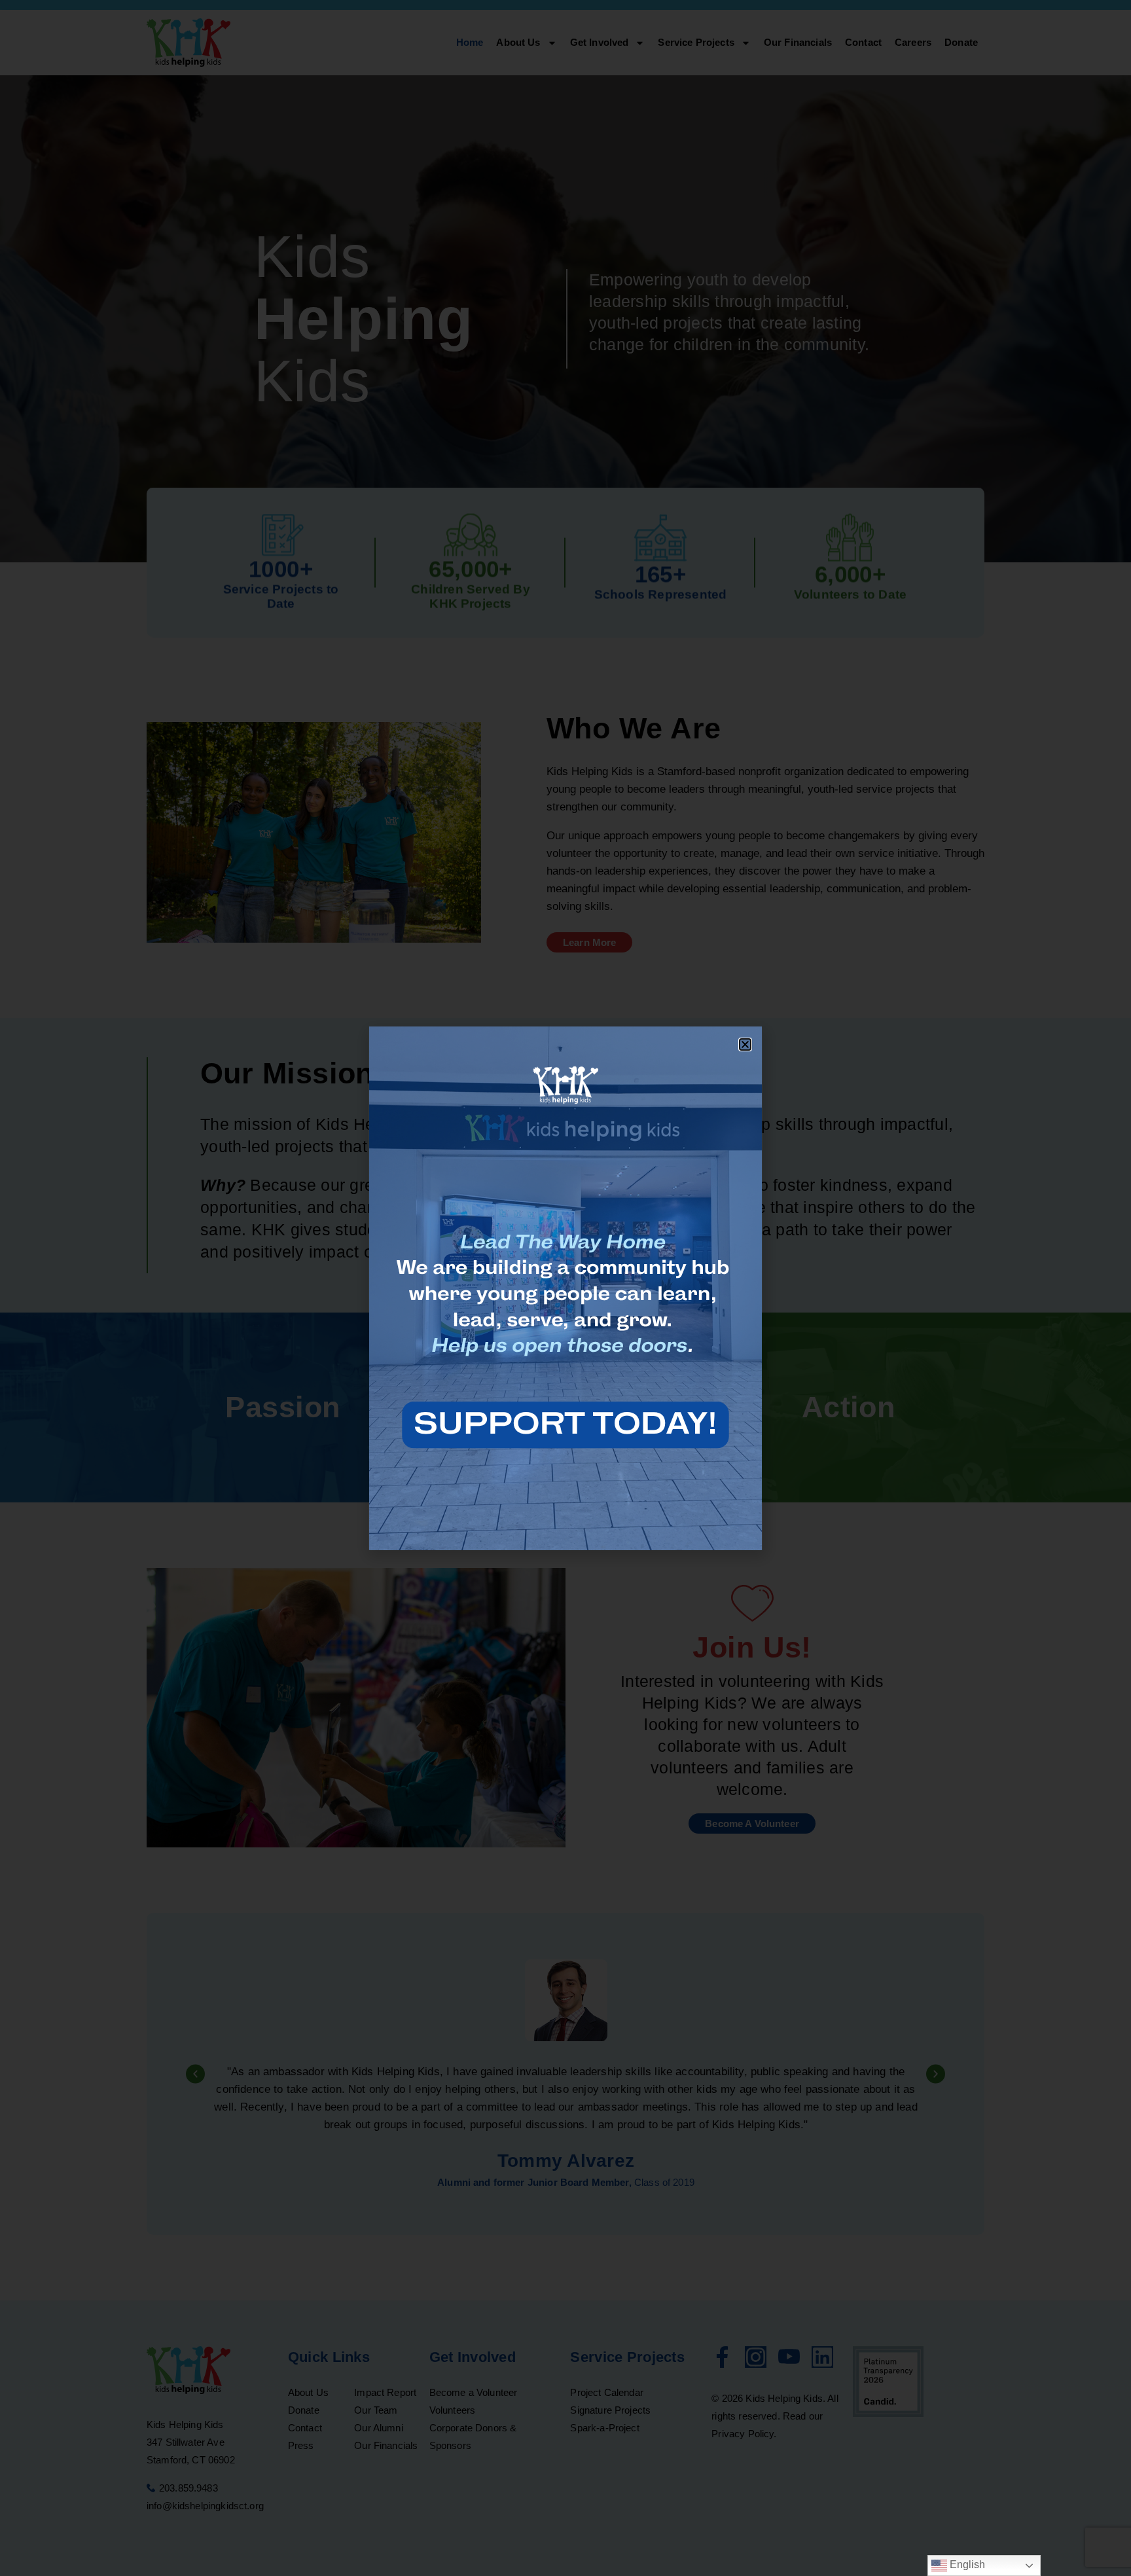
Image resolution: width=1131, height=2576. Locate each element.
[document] (565, 1288)
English (966, 2565)
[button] (745, 1044)
